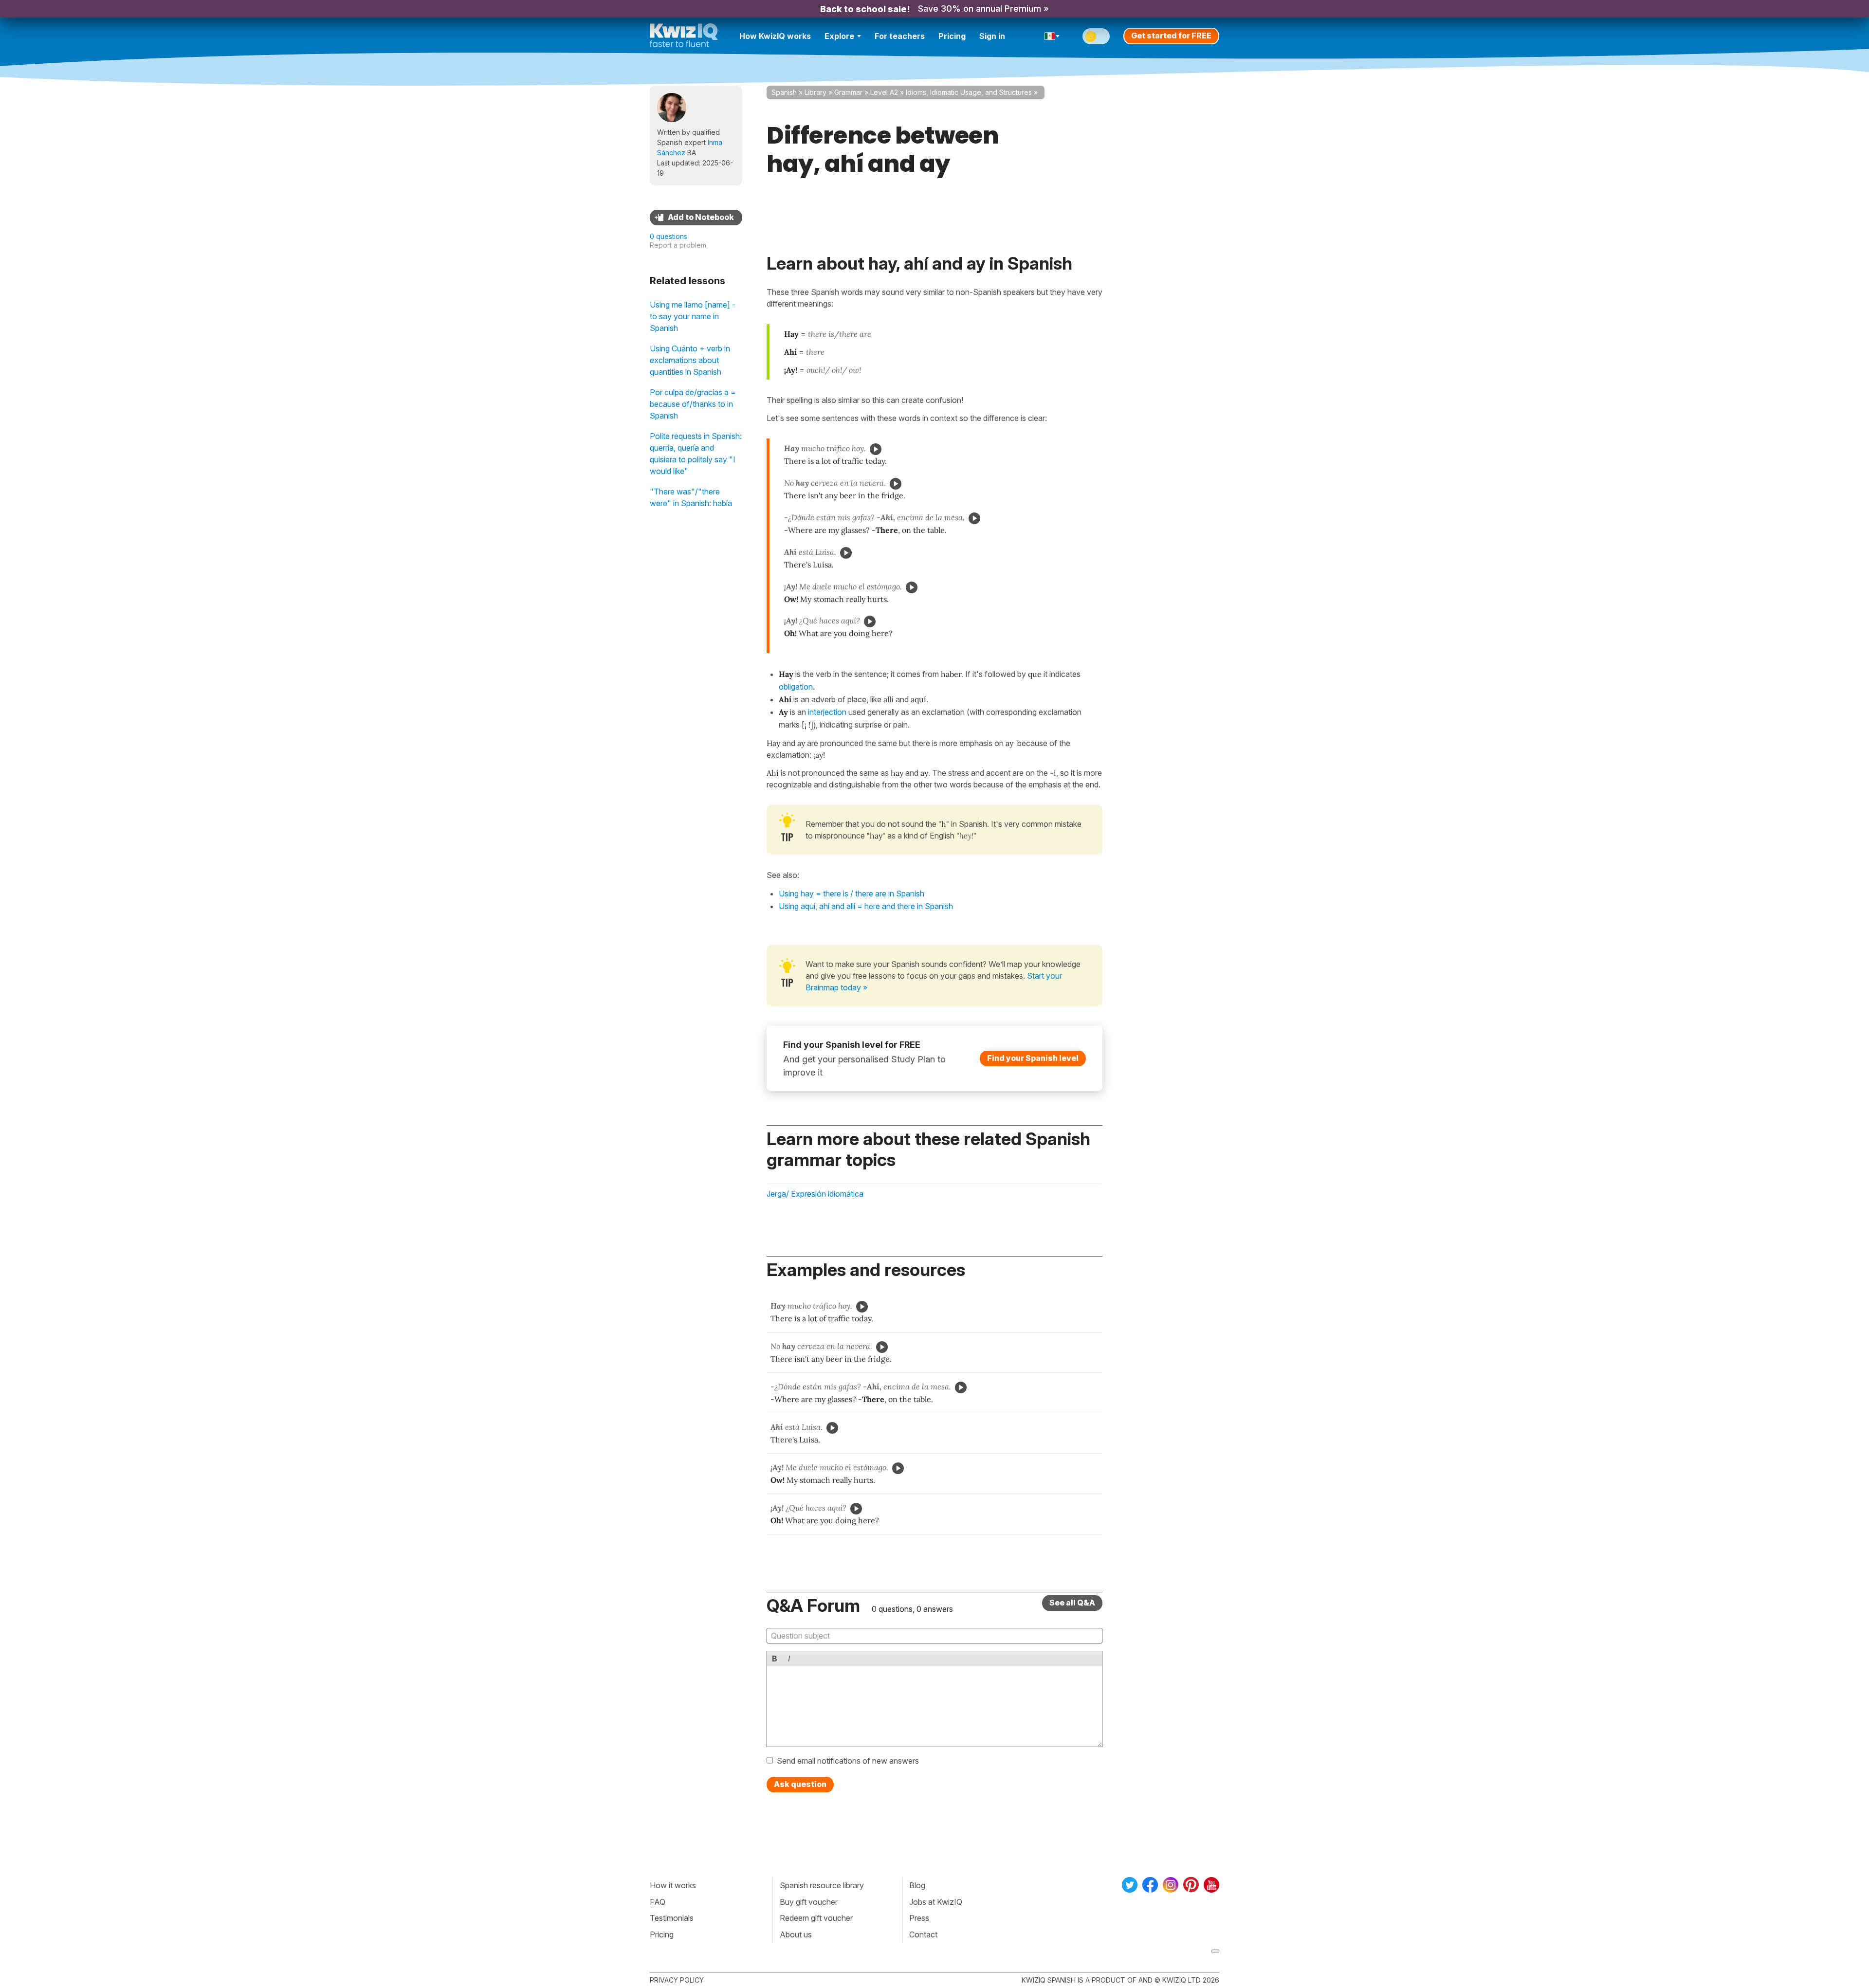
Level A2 (884, 92)
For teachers (900, 36)
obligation (796, 687)
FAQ (658, 1902)
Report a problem (678, 245)
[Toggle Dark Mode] (1096, 36)
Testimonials (672, 1918)
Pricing (952, 36)
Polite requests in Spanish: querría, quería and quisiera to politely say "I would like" (696, 454)
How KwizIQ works (775, 36)
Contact (923, 1934)
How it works (673, 1885)
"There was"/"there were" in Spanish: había (691, 497)
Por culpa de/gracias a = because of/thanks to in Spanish (693, 404)
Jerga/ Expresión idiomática (815, 1194)
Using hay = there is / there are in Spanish (852, 894)
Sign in (992, 36)
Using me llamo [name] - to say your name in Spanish (693, 316)
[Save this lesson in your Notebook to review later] (696, 218)
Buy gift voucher (809, 1902)
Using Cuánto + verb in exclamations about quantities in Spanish (690, 360)
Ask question (800, 1784)
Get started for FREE (1171, 36)
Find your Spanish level (1033, 1058)
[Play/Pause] (876, 449)
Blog (917, 1885)
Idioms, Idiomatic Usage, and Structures (969, 92)
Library (815, 92)
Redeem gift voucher (816, 1918)
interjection (827, 712)
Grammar (848, 92)
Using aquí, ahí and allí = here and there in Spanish (866, 906)
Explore (839, 36)
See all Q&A (1072, 1603)
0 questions (669, 236)
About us (796, 1934)
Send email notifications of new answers (848, 1761)
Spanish (784, 92)
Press (919, 1918)
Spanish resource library (822, 1885)
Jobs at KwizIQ (936, 1902)
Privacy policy (677, 1980)
